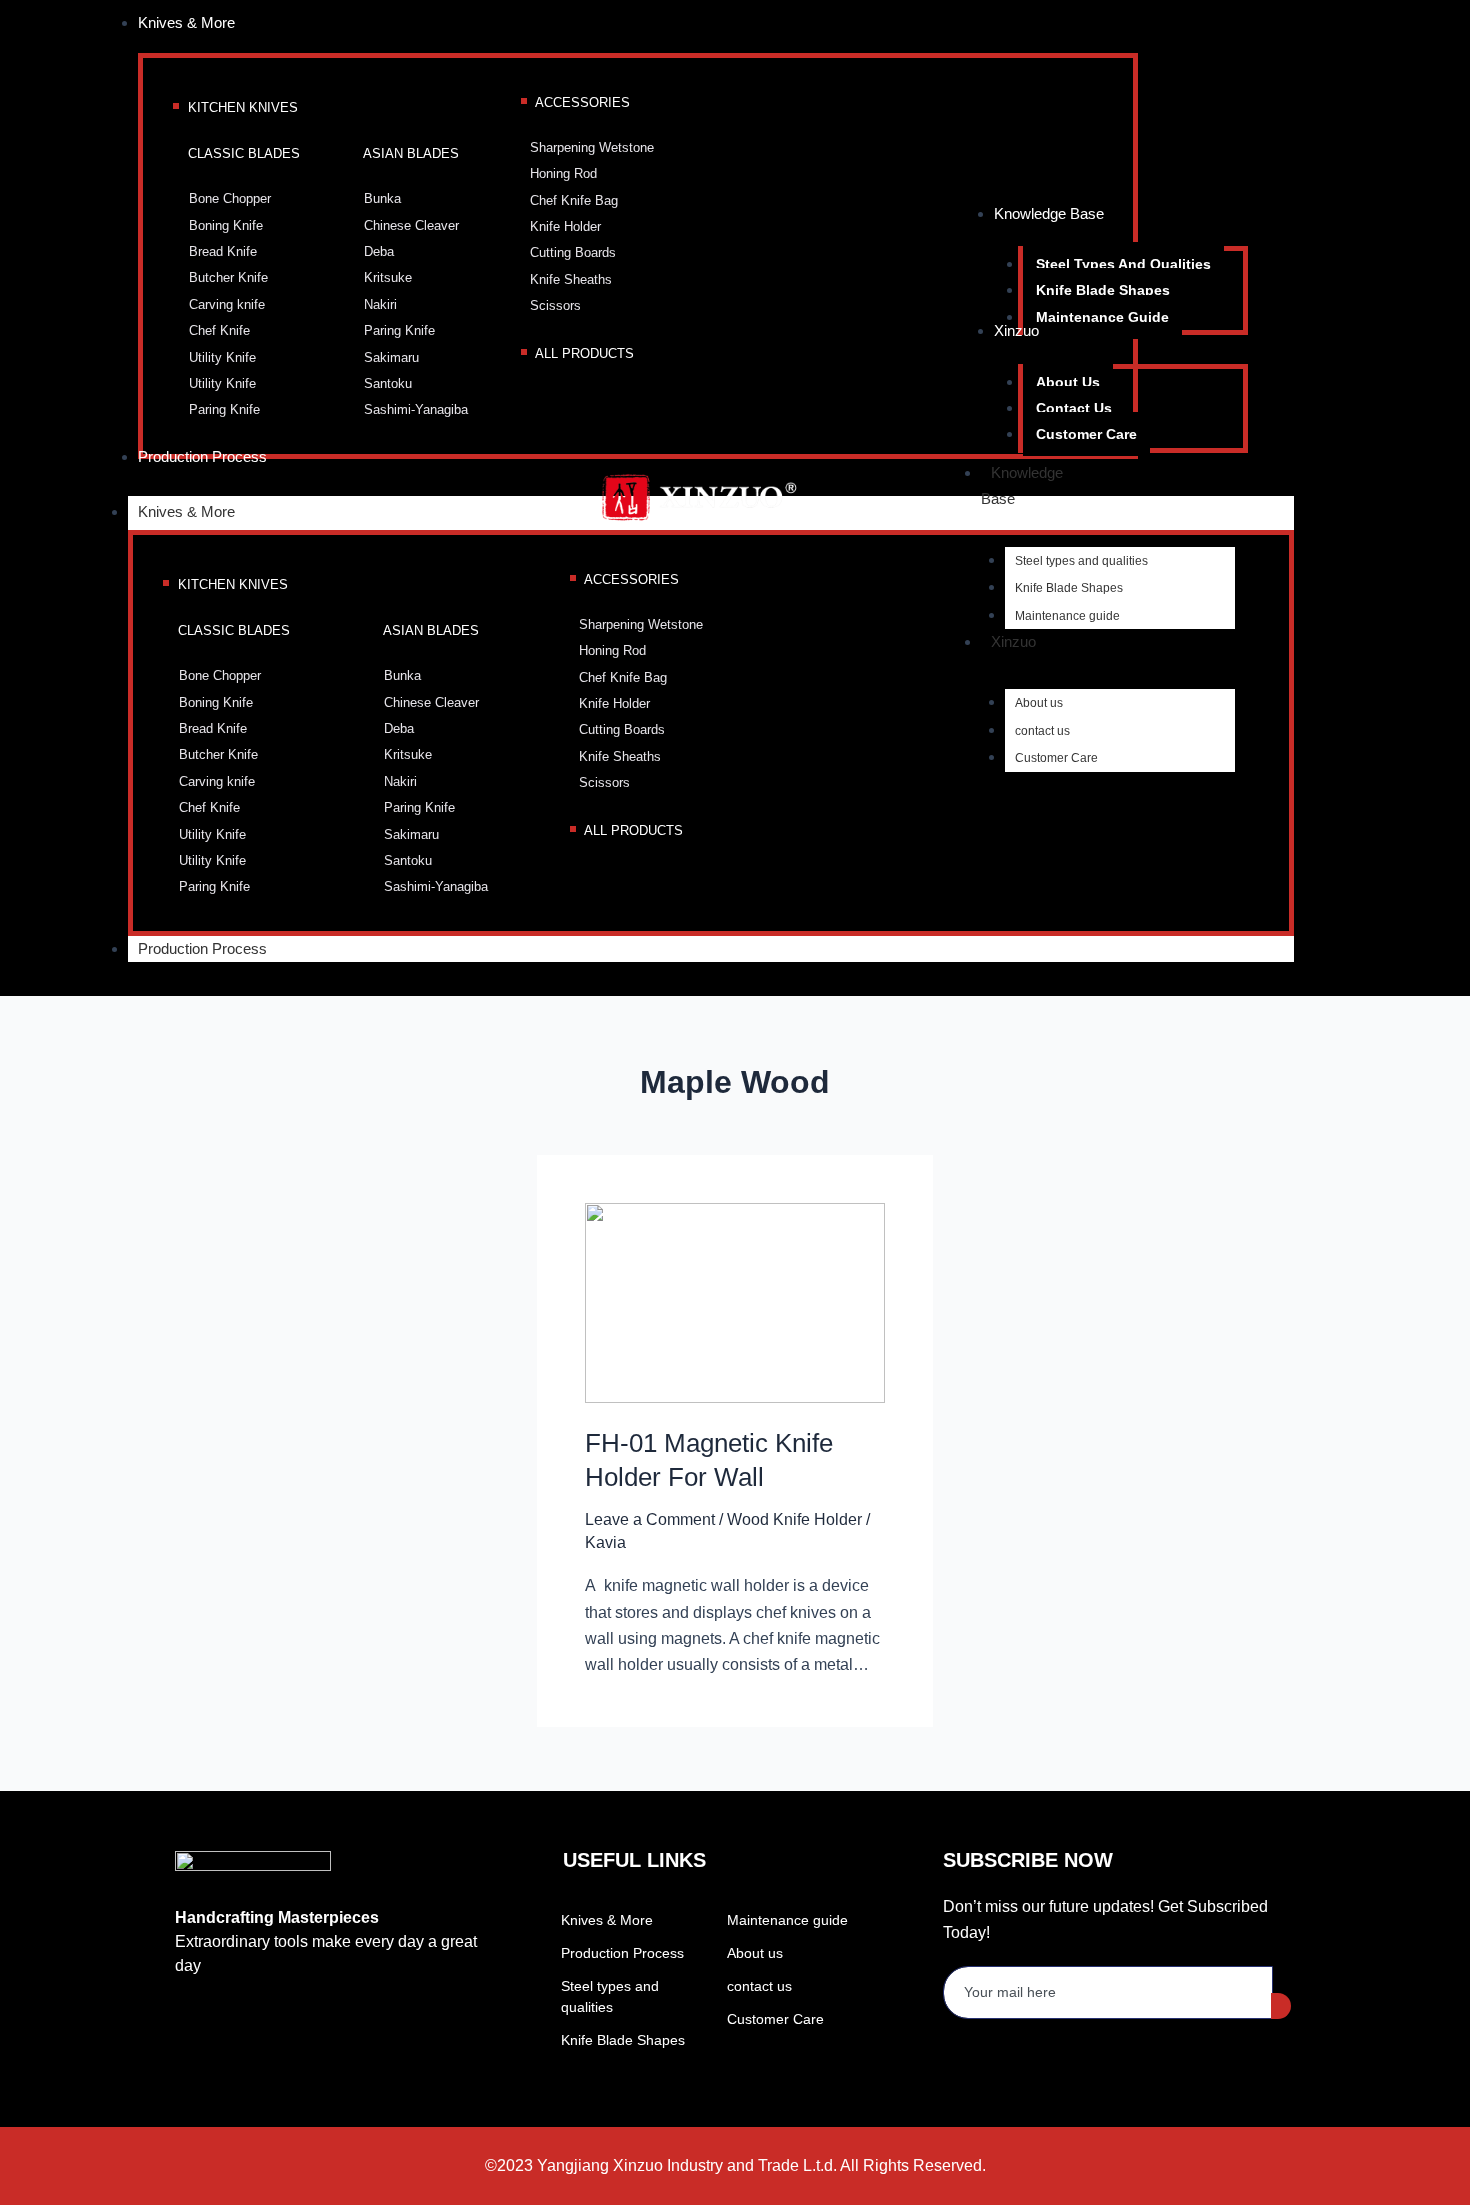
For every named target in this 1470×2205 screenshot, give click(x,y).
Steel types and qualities (1081, 561)
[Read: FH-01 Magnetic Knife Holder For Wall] (735, 1301)
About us (1039, 703)
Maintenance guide (1067, 616)
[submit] (1281, 2006)
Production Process (202, 948)
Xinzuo (1013, 641)
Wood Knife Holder (794, 1519)
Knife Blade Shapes (1069, 588)
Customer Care (1056, 758)
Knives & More (186, 511)
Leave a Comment (650, 1519)
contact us (1042, 731)
